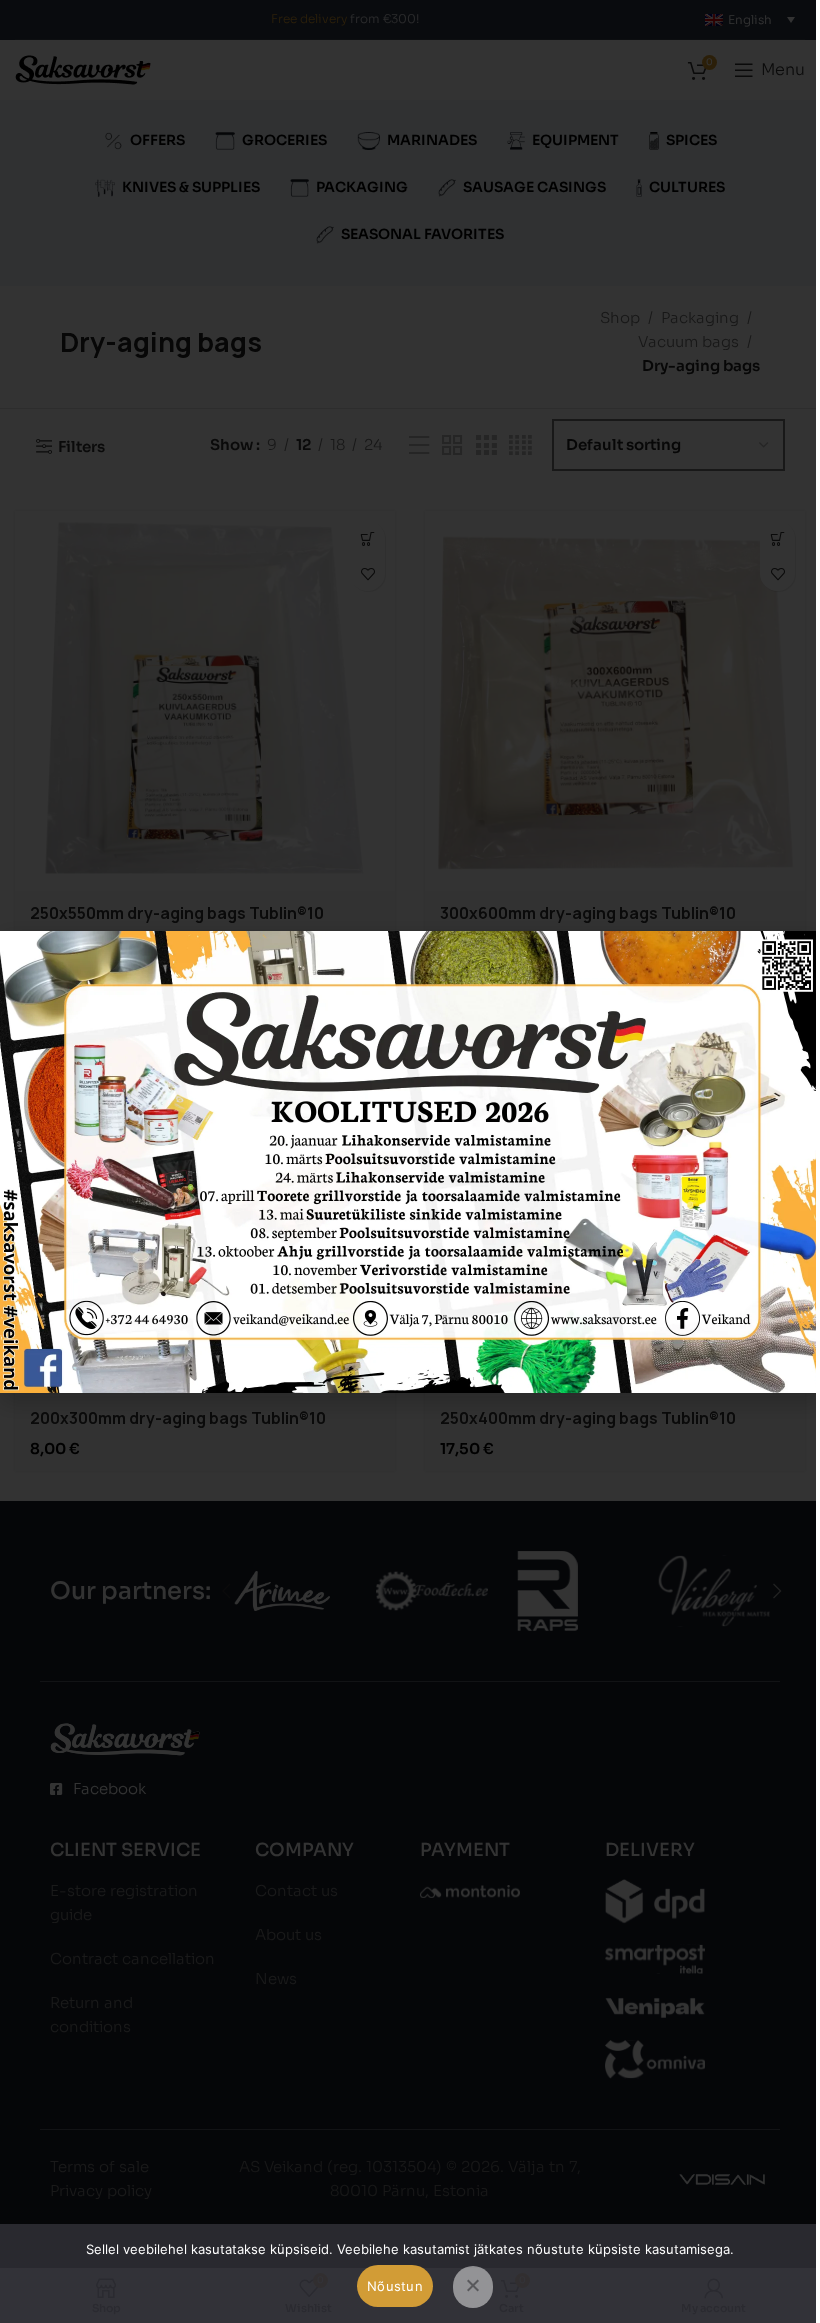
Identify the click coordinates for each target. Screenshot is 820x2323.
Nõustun (395, 2286)
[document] (410, 1161)
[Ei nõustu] (473, 2287)
